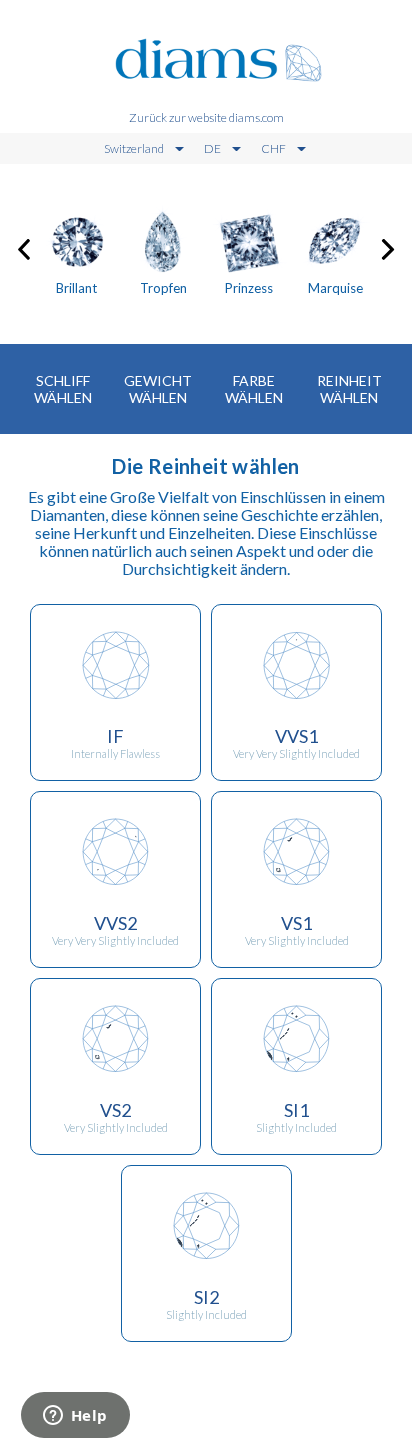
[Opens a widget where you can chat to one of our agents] (75, 1417)
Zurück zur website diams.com (206, 117)
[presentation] (24, 245)
